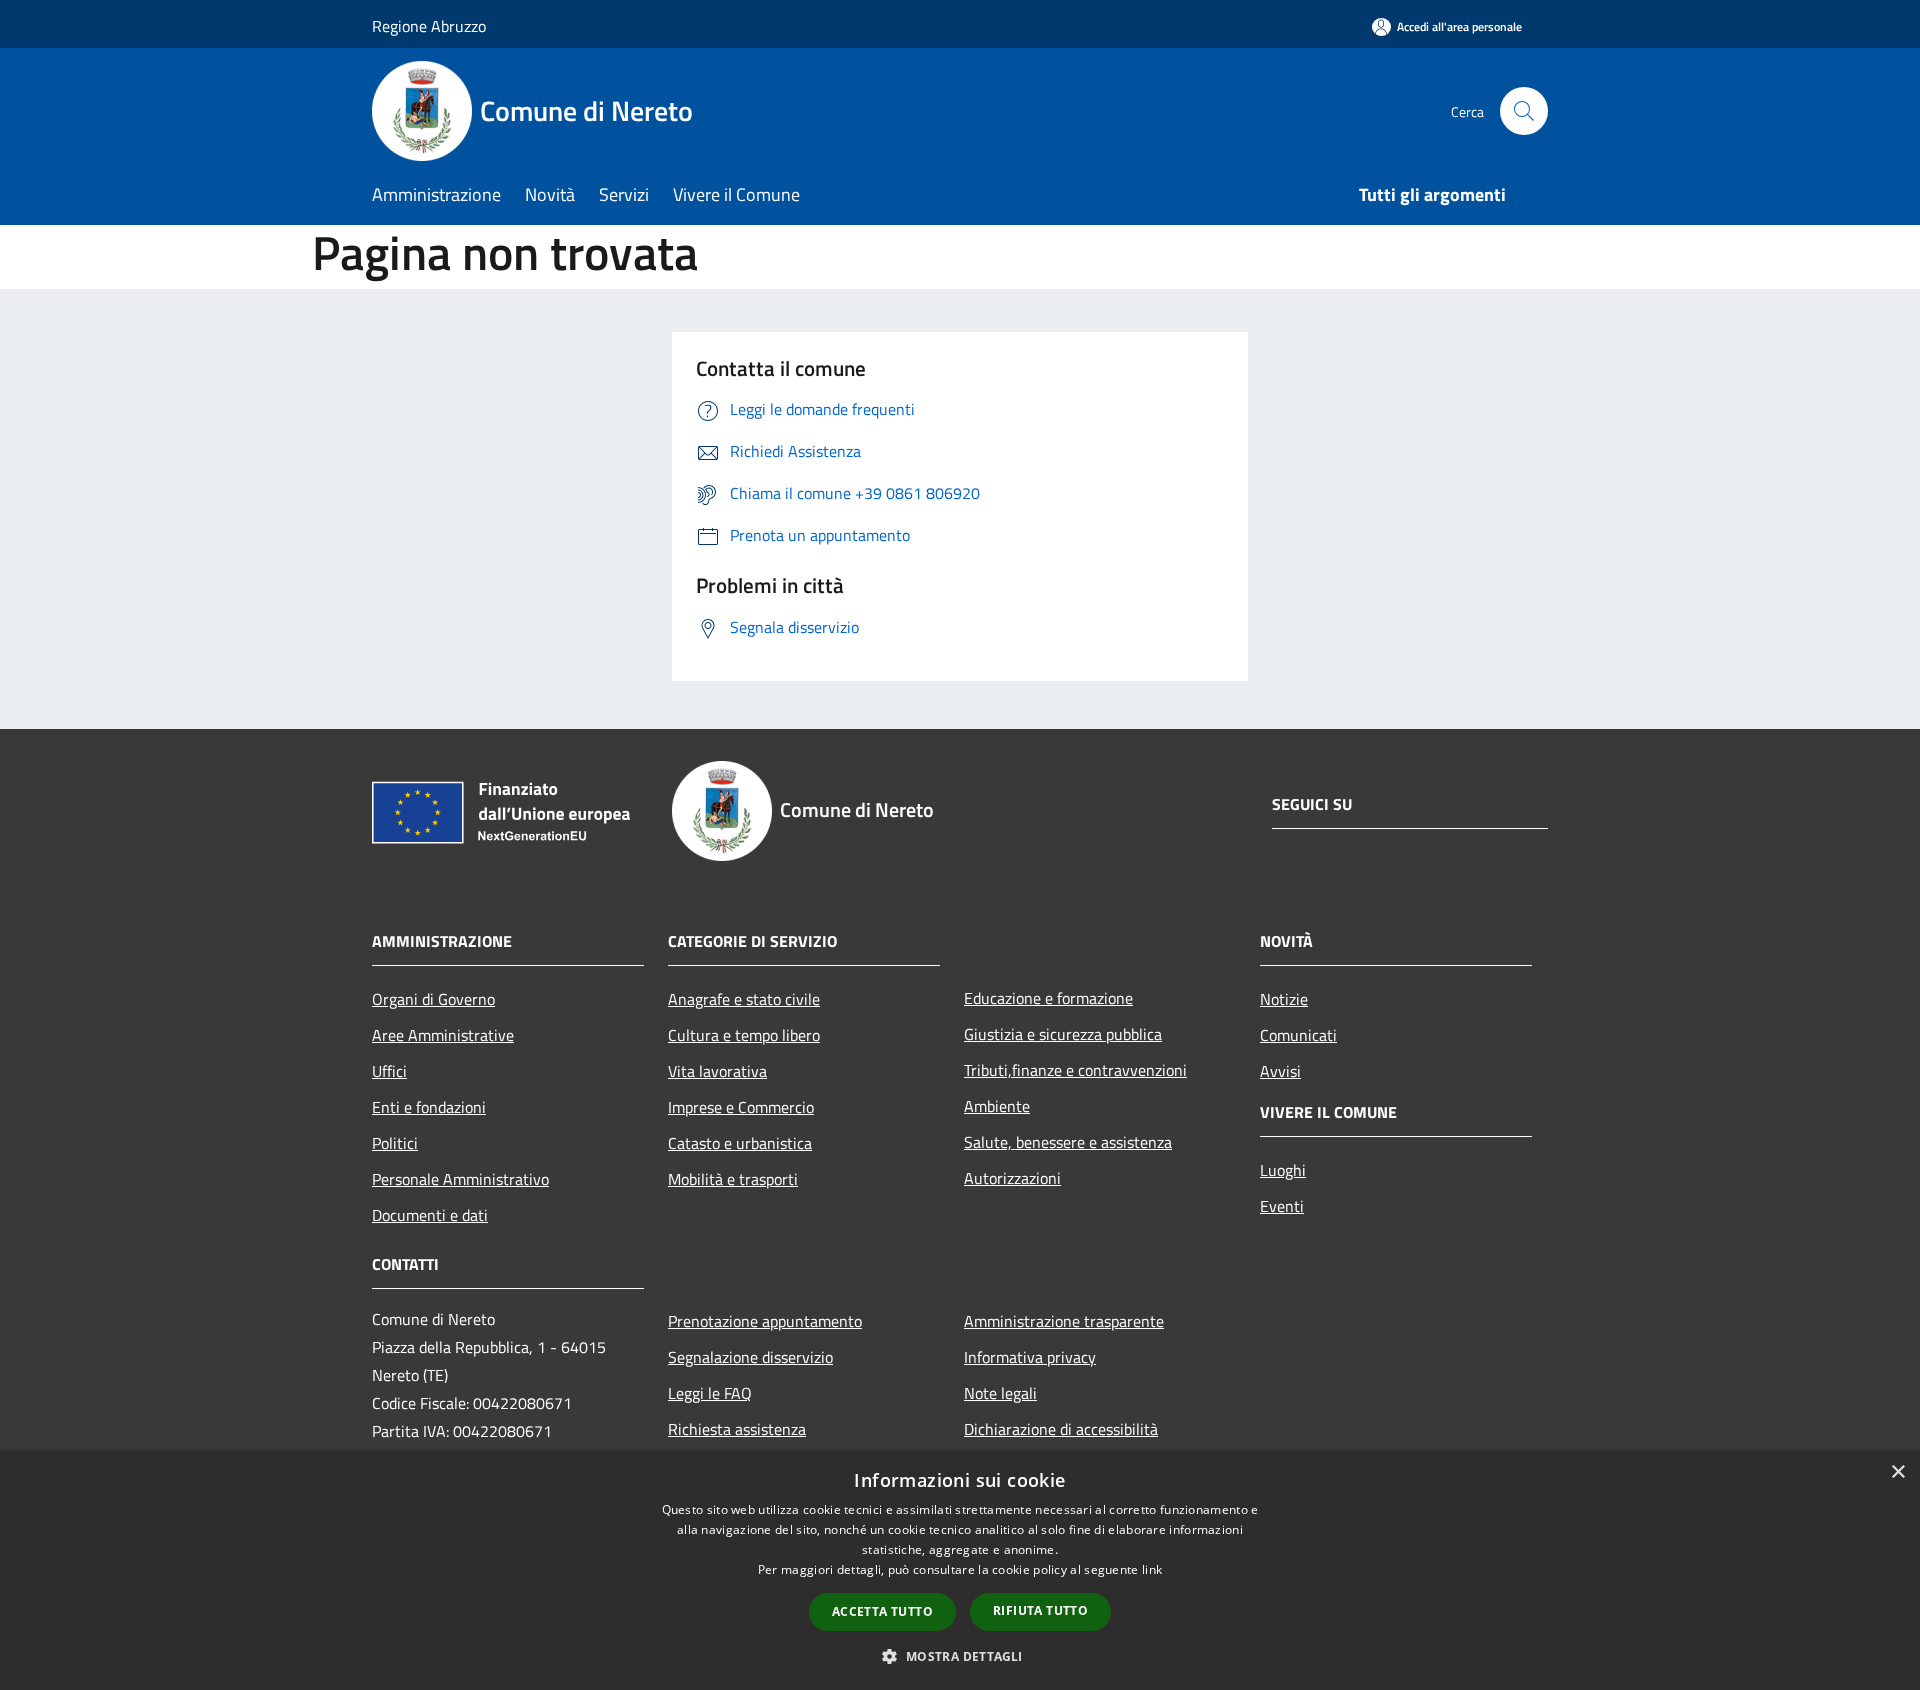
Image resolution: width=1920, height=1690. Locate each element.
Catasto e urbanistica (740, 1143)
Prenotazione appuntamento (765, 1321)
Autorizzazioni (1012, 1178)
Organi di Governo (433, 999)
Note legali (1000, 1393)
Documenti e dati (430, 1215)
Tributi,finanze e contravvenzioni (1075, 1070)
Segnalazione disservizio (750, 1357)
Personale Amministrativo (460, 1179)
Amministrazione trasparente (1064, 1321)
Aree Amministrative (443, 1035)
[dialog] (960, 1570)
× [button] (1897, 1472)
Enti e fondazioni (429, 1107)
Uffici (389, 1071)
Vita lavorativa (717, 1071)
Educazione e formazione (1048, 998)
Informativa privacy (1030, 1357)
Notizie (1284, 999)
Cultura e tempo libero (744, 1035)
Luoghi (1283, 1170)
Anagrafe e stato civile (744, 999)
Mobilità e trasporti (733, 1179)
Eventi (1282, 1206)
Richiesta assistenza (737, 1429)
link (1152, 1569)
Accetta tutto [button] (882, 1611)
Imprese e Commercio (741, 1107)
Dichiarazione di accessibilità (1061, 1429)
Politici (395, 1143)
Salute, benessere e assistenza (1068, 1142)
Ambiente (997, 1106)
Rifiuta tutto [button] (1040, 1610)
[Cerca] (1524, 111)
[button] (959, 1656)
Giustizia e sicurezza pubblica (1063, 1034)
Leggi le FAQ (710, 1393)
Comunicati (1298, 1035)
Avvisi (1280, 1071)
